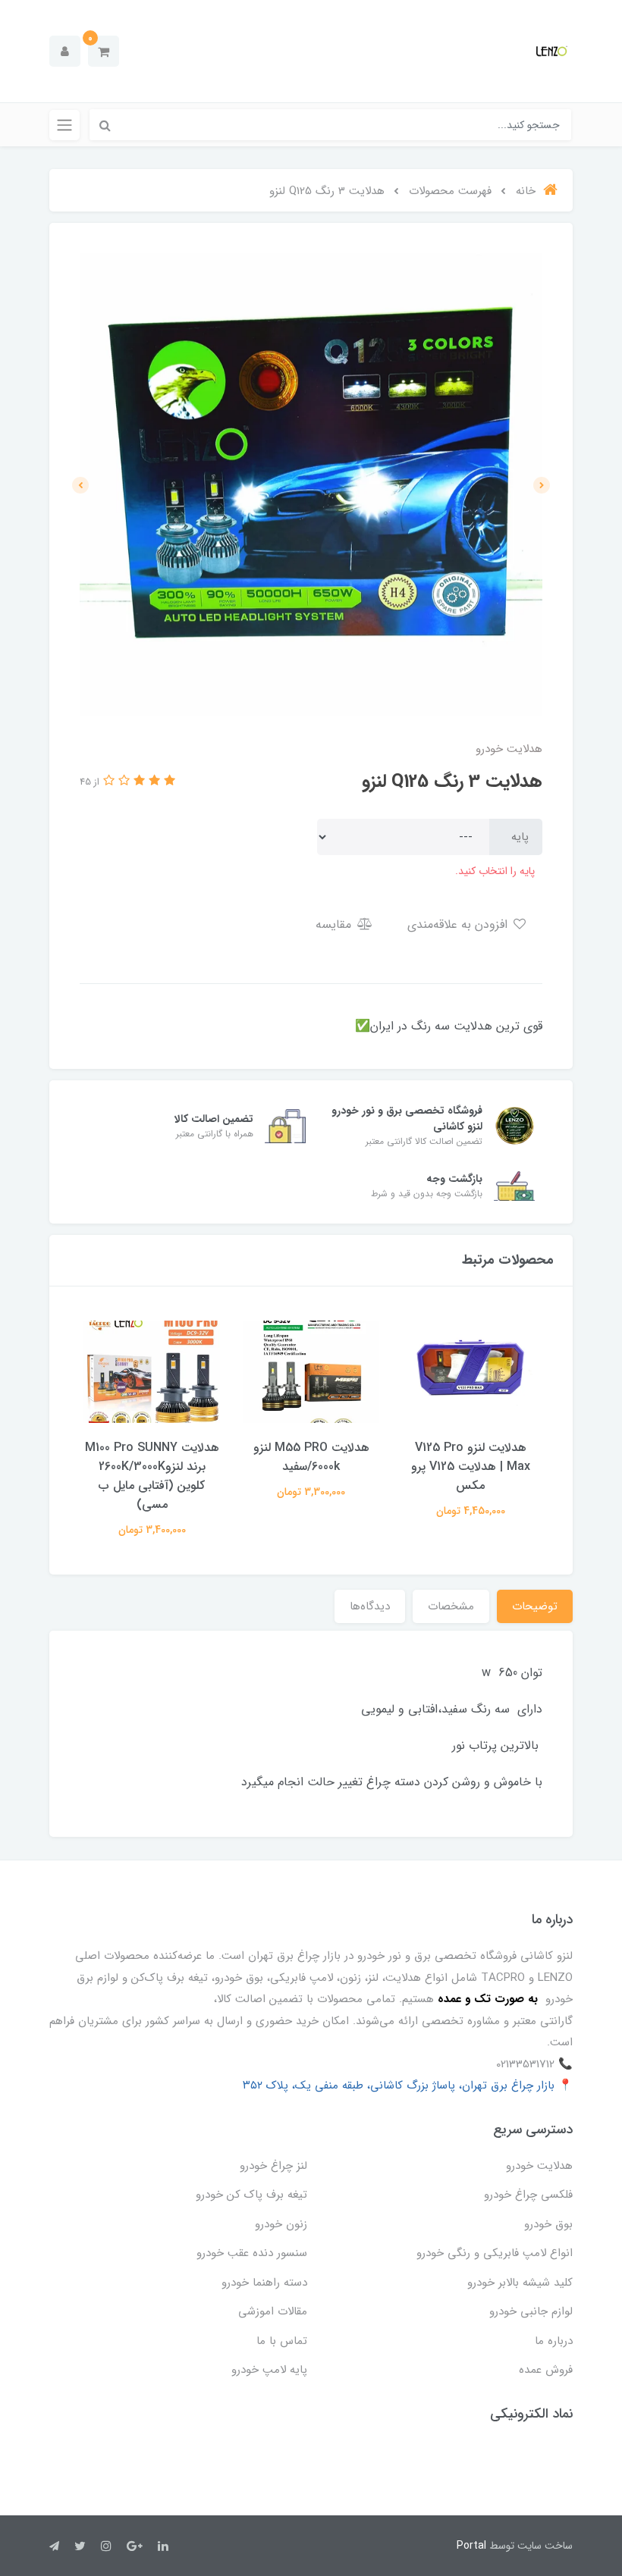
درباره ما (554, 2341)
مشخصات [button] (451, 1606)
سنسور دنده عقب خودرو (252, 2253)
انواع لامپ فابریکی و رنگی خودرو (495, 2253)
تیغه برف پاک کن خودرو (251, 2195)
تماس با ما (282, 2341)
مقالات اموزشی (273, 2311)
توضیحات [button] (535, 1606)
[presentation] (542, 485)
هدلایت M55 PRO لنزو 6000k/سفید (311, 1457)
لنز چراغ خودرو (273, 2166)
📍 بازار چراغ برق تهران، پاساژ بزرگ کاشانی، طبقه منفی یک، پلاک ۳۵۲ (408, 2086)
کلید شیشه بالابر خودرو (520, 2283)
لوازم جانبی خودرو (531, 2311)
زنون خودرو (281, 2224)
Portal (471, 2546)
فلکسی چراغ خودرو (528, 2195)
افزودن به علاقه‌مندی (459, 924)
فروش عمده (546, 2370)
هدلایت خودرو (539, 2166)
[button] (104, 51)
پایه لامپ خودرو (269, 2370)
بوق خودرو (548, 2224)
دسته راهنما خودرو (264, 2283)
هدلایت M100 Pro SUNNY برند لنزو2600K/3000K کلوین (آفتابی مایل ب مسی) (152, 1476)
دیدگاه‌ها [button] (370, 1606)
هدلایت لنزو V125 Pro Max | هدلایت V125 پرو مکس (471, 1467)
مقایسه (335, 924)
